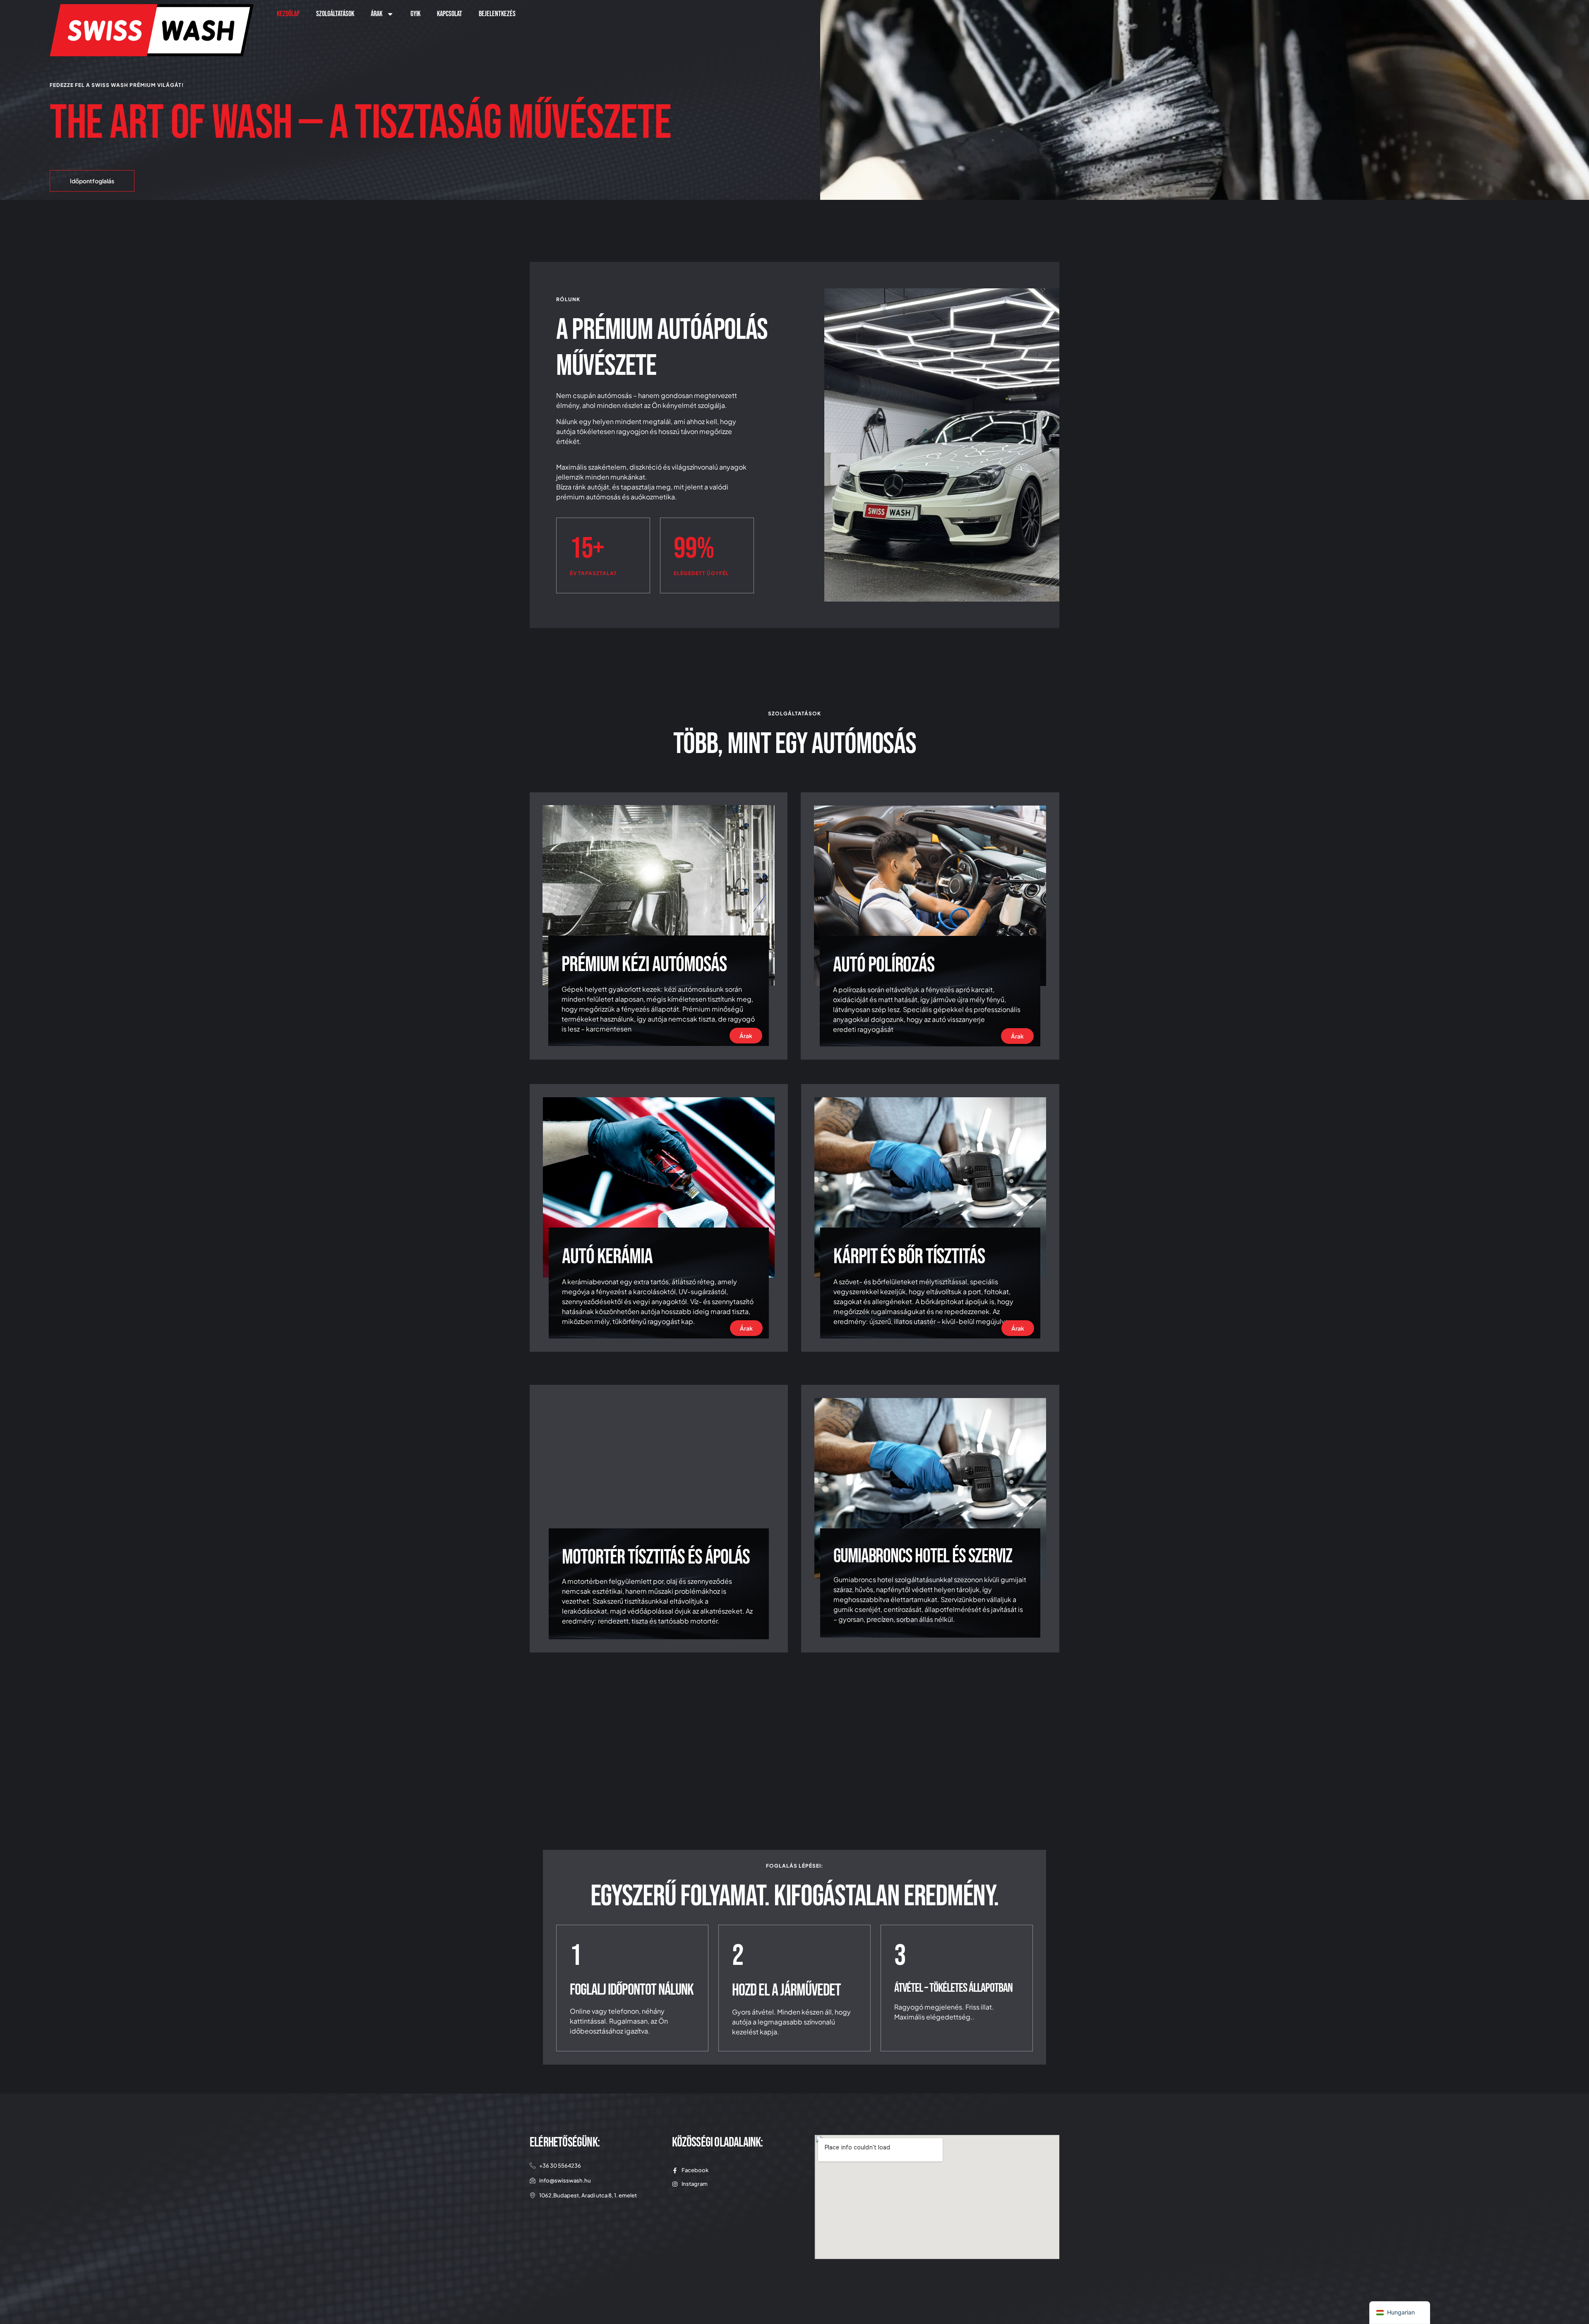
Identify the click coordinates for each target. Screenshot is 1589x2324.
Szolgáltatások (335, 14)
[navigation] (1400, 2313)
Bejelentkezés (497, 14)
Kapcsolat (450, 14)
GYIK (415, 14)
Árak (377, 14)
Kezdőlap (288, 14)
